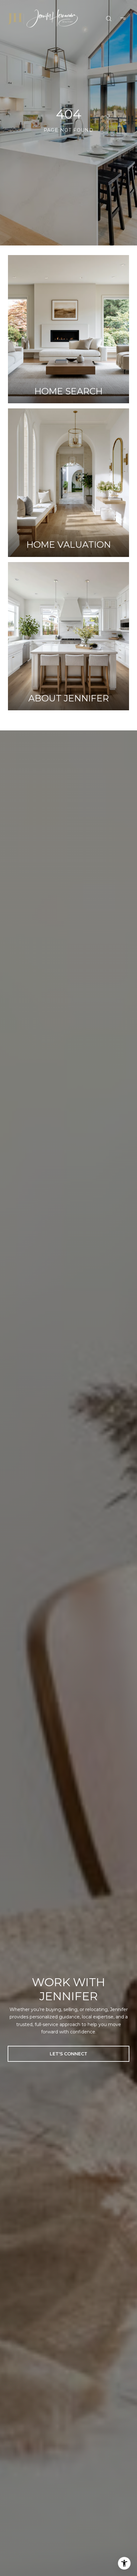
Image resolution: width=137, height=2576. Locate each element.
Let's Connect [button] (68, 2054)
